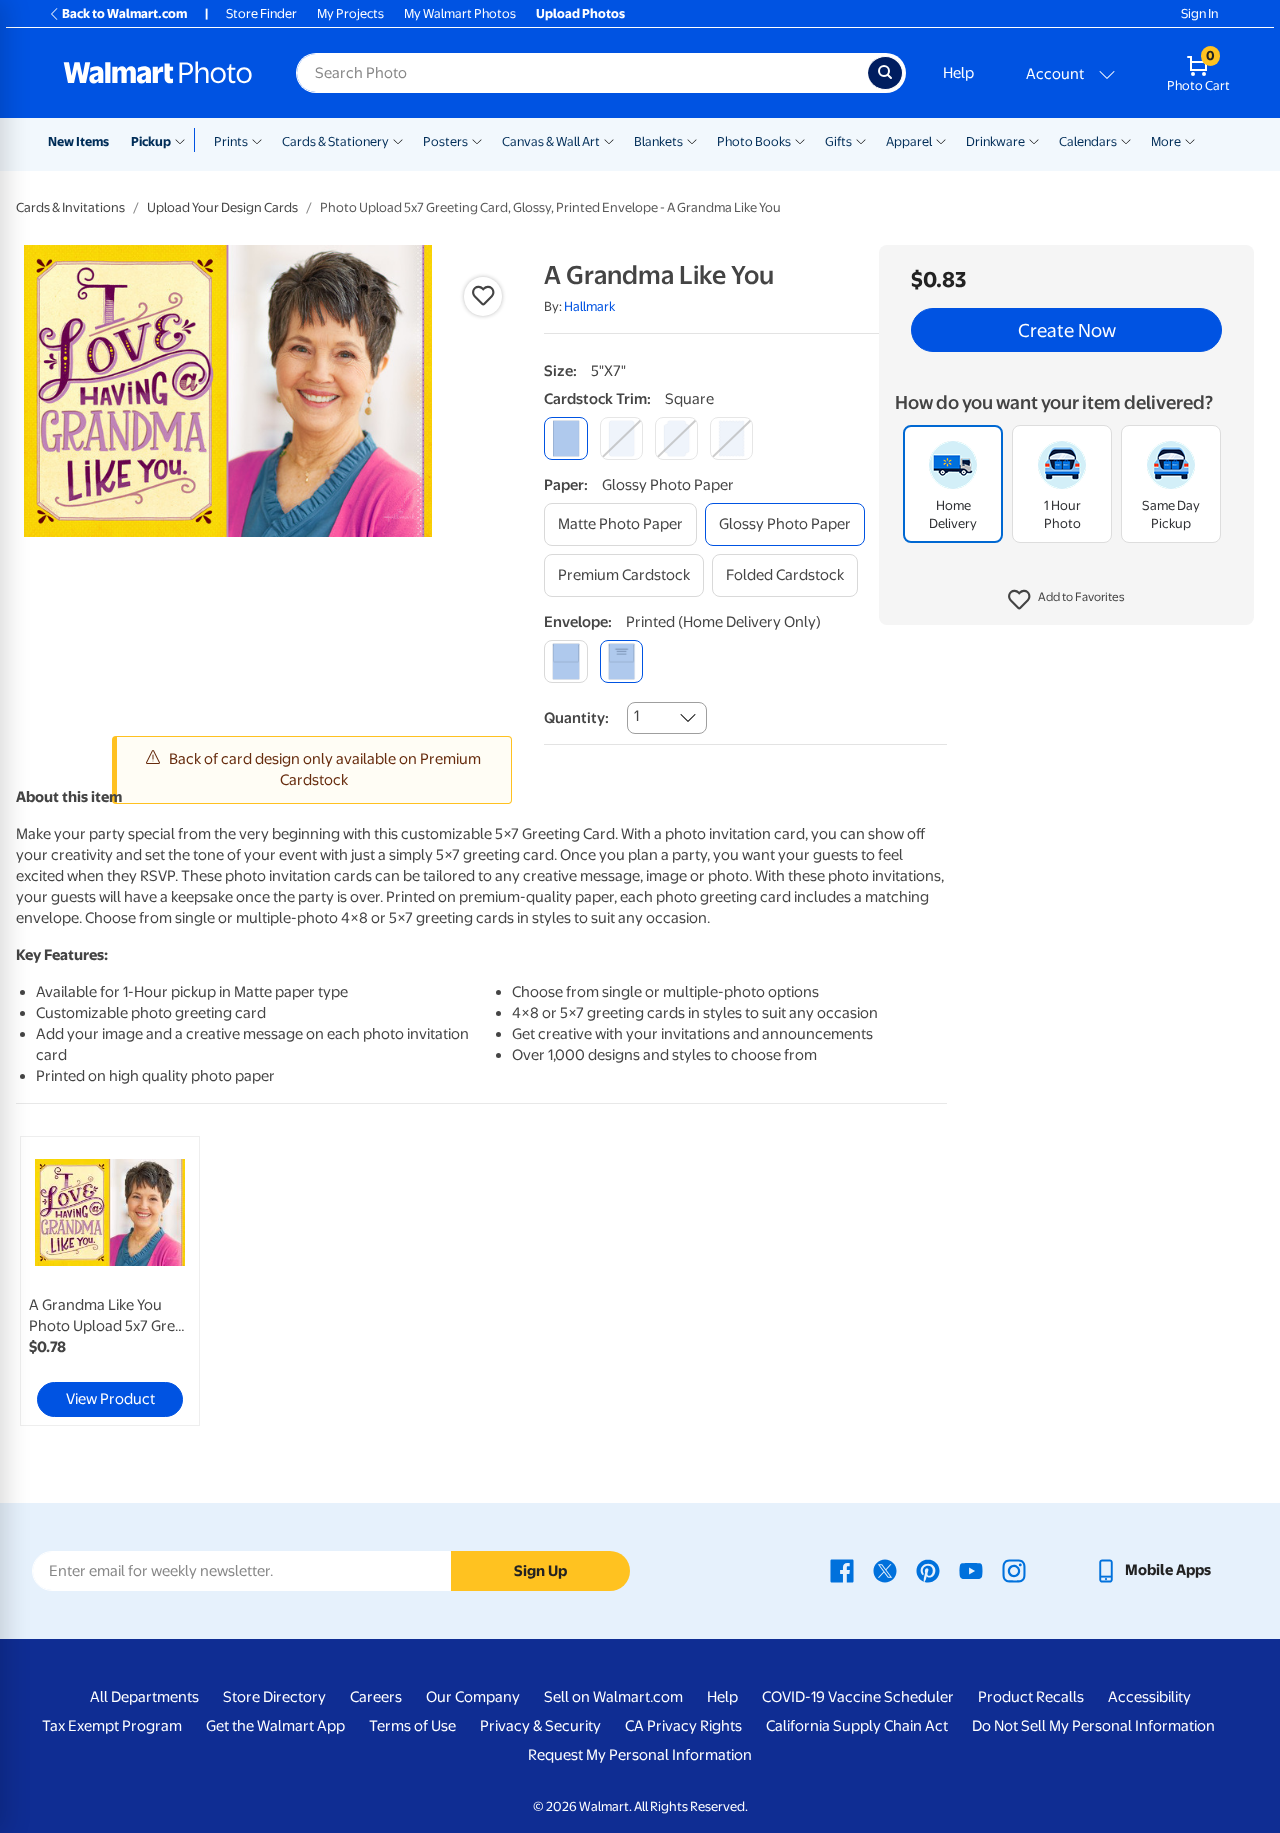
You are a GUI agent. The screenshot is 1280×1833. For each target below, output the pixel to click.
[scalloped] (731, 438)
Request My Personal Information (640, 1755)
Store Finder (261, 13)
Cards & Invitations (70, 207)
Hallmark (589, 306)
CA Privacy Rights (683, 1726)
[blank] (565, 661)
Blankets (658, 141)
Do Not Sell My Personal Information (1093, 1726)
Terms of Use (412, 1726)
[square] (565, 438)
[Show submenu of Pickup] (184, 140)
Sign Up (540, 1571)
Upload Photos (580, 13)
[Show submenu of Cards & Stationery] (398, 140)
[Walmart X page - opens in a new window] (885, 1570)
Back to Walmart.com (124, 13)
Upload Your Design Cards (222, 207)
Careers (376, 1697)
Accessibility (1149, 1697)
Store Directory (274, 1697)
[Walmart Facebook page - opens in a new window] (842, 1570)
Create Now (1067, 330)
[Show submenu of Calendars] (1126, 140)
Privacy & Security (540, 1726)
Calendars (1088, 141)
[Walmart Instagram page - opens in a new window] (1014, 1570)
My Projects (350, 13)
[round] (621, 438)
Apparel (909, 141)
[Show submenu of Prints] (257, 140)
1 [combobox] (636, 716)
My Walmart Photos (460, 13)
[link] (110, 1281)
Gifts (838, 141)
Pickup (151, 141)
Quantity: (576, 718)
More (1166, 141)
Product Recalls (1031, 1697)
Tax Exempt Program (112, 1726)
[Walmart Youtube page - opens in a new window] (971, 1570)
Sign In (1199, 13)
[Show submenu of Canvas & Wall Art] (609, 140)
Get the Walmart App (275, 1726)
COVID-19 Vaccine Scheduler (858, 1697)
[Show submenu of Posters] (477, 140)
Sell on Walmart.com (613, 1697)
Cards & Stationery (335, 141)
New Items (78, 141)
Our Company (473, 1697)
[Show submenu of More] (1190, 140)
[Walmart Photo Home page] (158, 73)
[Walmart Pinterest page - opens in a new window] (928, 1570)
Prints (231, 141)
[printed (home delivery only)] (621, 661)
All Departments (144, 1697)
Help (958, 73)
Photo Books (754, 141)
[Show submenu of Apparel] (941, 140)
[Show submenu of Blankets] (692, 140)
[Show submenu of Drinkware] (1034, 140)
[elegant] (676, 438)
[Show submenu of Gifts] (861, 140)
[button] (1066, 600)
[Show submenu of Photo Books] (800, 140)
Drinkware (995, 141)
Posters (445, 141)
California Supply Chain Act (857, 1726)
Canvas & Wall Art (551, 141)
